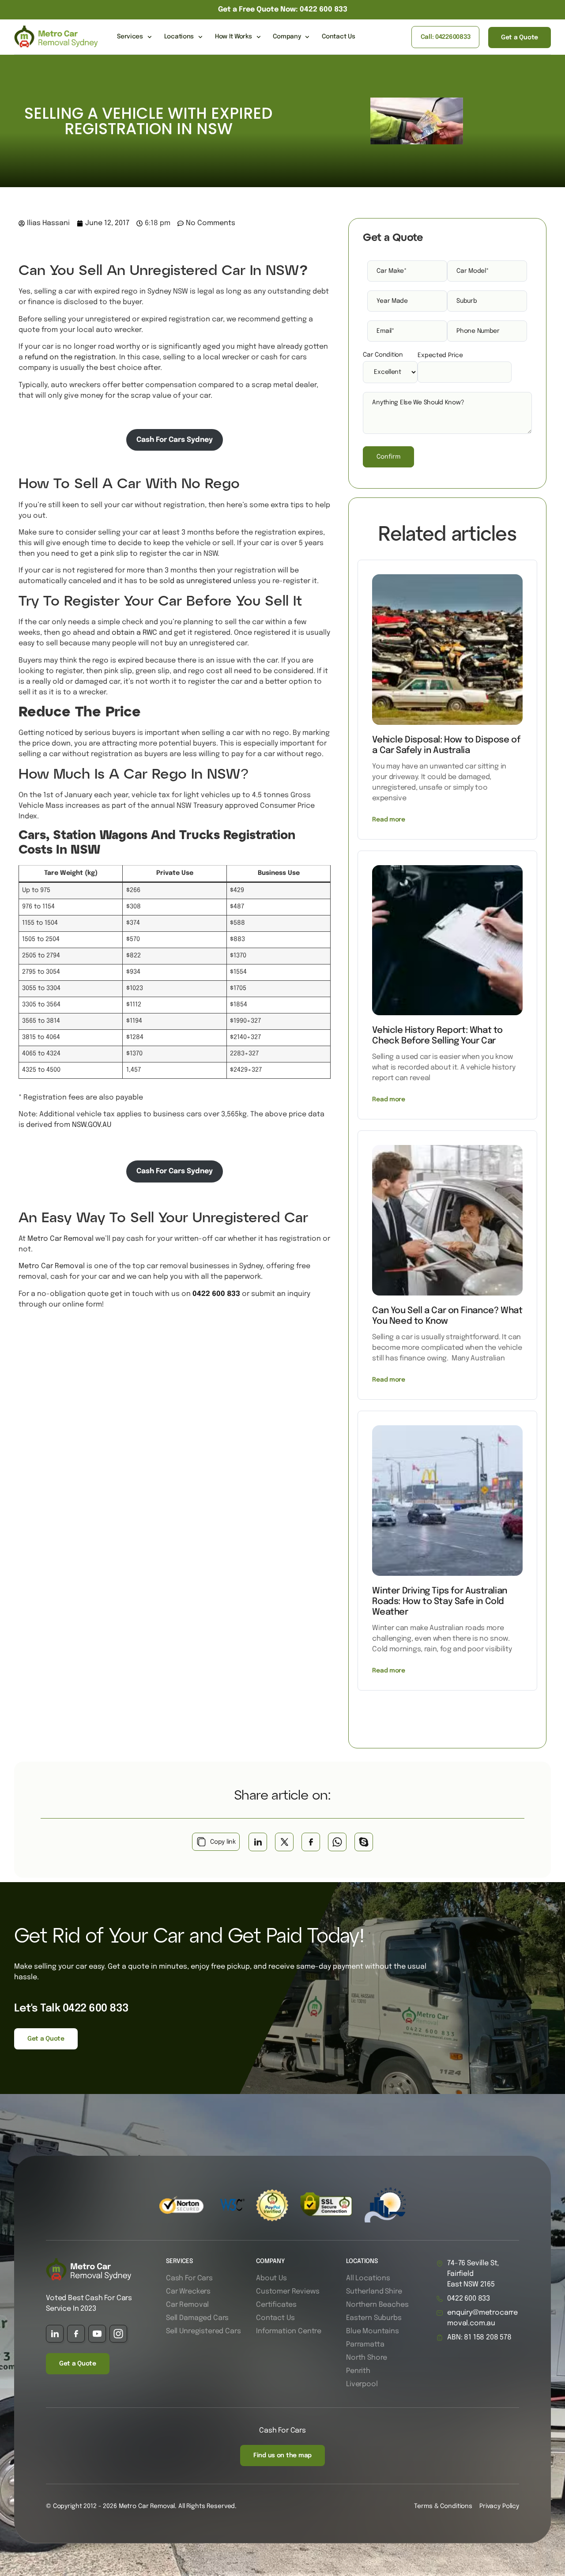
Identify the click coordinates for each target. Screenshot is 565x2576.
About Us (271, 2278)
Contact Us (338, 37)
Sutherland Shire (374, 2292)
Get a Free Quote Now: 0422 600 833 (283, 9)
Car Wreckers (188, 2292)
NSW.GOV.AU (92, 1125)
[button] (258, 1842)
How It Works (234, 37)
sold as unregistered (195, 581)
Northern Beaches (377, 2305)
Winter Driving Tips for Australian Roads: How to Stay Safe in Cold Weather (439, 1602)
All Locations (368, 2278)
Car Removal (187, 2305)
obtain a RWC (134, 633)
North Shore (367, 2358)
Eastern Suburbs (374, 2318)
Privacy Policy (499, 2506)
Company (287, 37)
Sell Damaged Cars (197, 2318)
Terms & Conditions (443, 2506)
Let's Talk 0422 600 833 (72, 2009)
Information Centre (289, 2331)
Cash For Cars (189, 2278)
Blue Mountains (373, 2331)
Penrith (358, 2371)
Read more (388, 820)
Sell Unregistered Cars (203, 2331)
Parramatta (365, 2344)
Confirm (388, 457)
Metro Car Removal (60, 1239)
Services (130, 37)
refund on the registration (70, 357)
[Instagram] (118, 2334)
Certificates (276, 2305)
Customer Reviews (288, 2292)
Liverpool (362, 2384)
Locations (179, 37)
